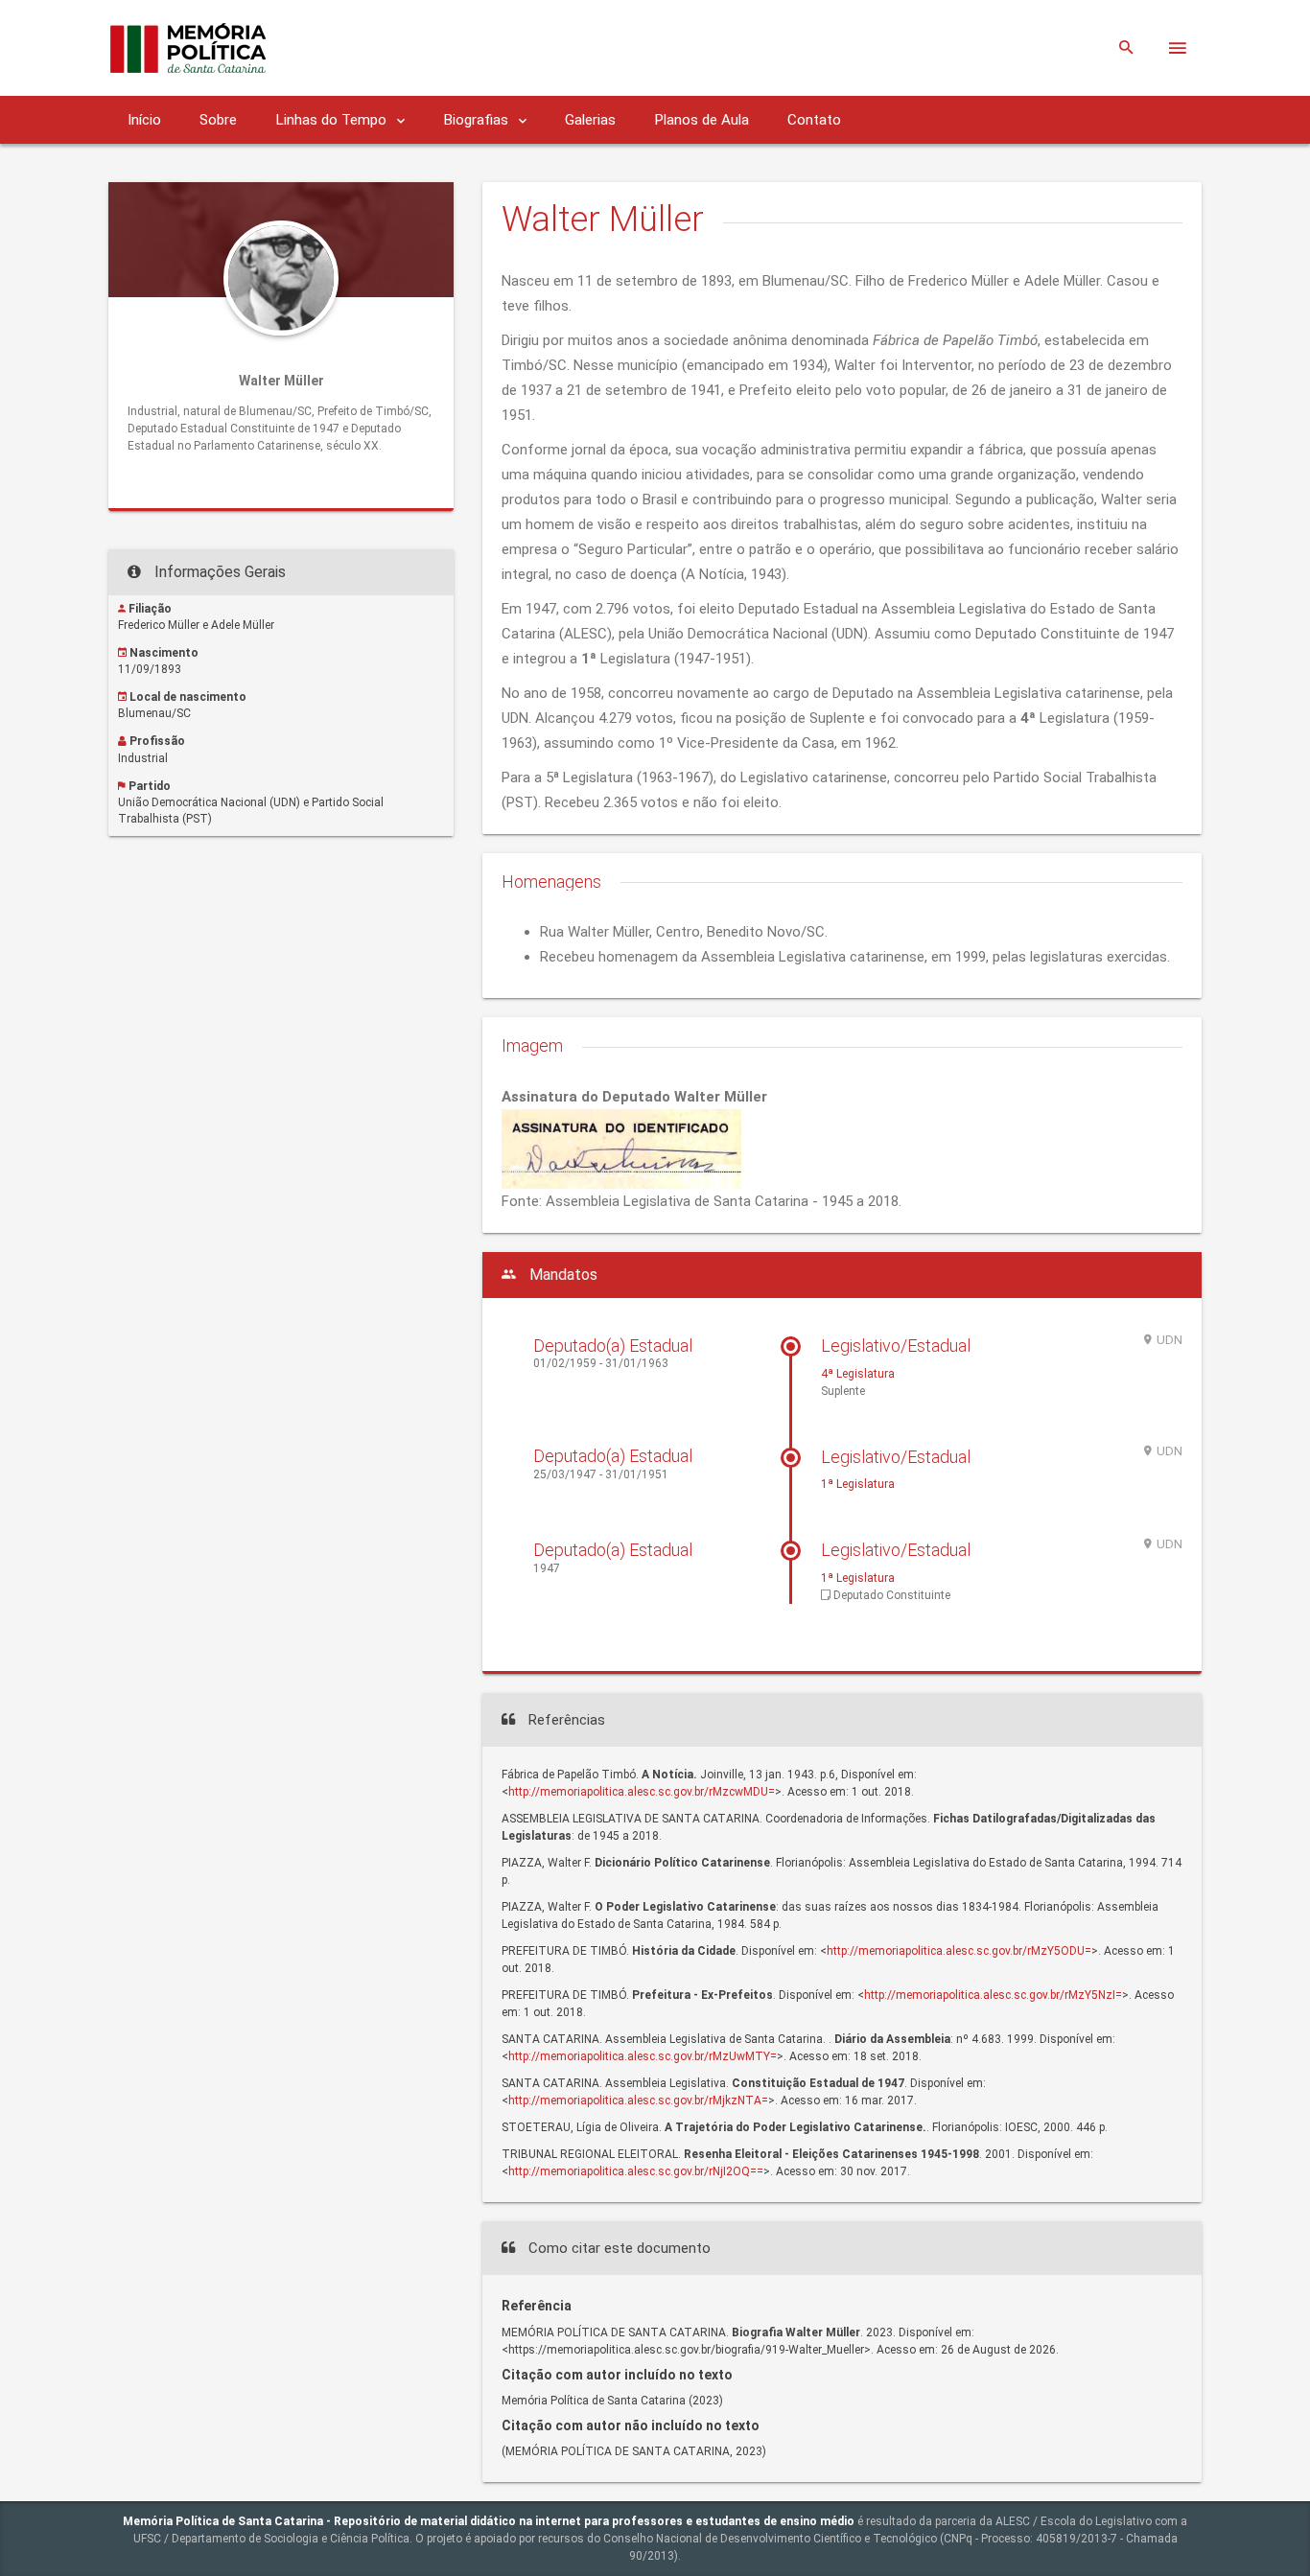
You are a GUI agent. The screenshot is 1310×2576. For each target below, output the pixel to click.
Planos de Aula (702, 120)
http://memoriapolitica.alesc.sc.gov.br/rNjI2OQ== (636, 2171)
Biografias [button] (478, 120)
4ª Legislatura (858, 1374)
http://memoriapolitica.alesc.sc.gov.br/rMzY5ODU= (959, 1951)
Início (144, 120)
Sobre (218, 120)
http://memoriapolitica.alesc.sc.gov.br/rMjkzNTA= (638, 2100)
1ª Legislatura (858, 1484)
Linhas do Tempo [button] (333, 120)
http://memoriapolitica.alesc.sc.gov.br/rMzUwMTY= (643, 2056)
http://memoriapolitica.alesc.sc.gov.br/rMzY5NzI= (993, 1995)
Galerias (590, 120)
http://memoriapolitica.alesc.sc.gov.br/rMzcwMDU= (642, 1792)
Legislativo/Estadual (896, 1346)
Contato (814, 120)
